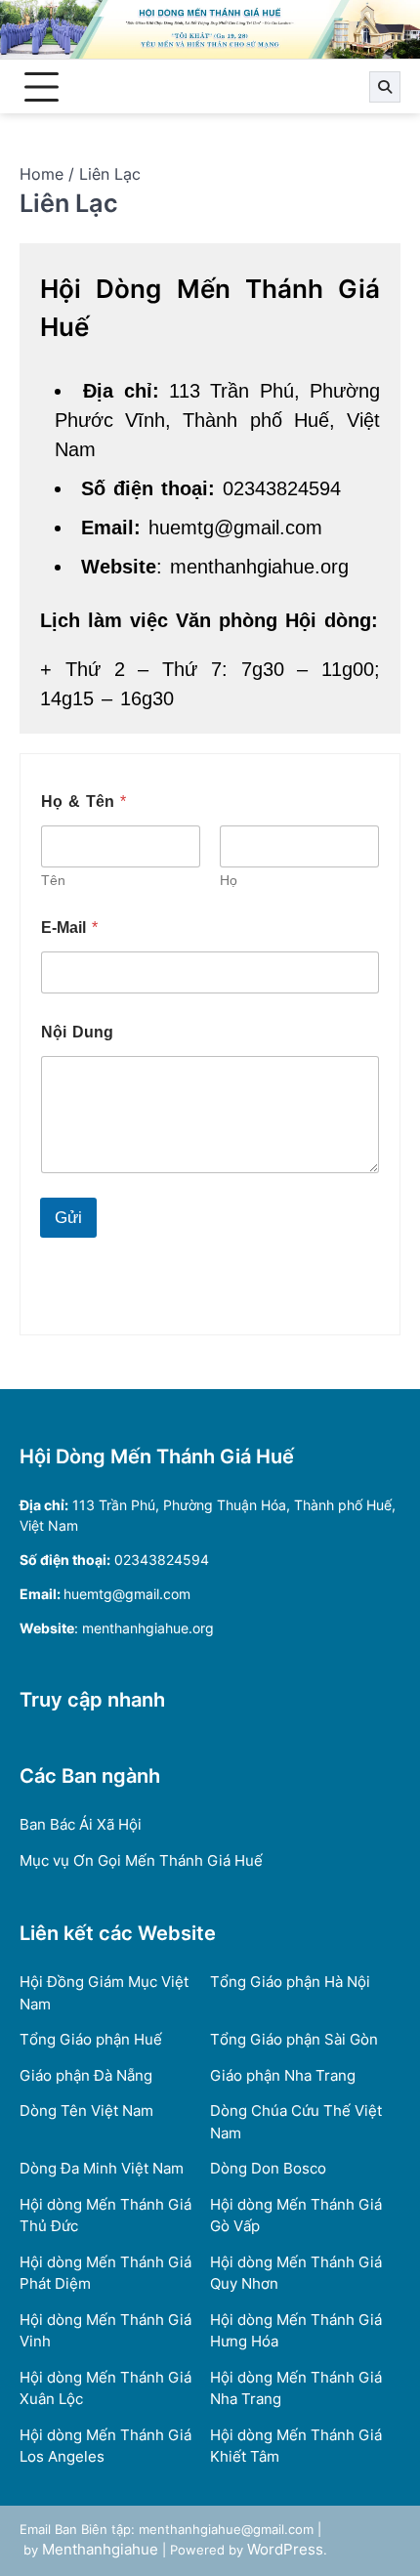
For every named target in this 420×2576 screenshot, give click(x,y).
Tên (53, 880)
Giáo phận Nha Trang (283, 2075)
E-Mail (69, 928)
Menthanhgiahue (100, 2549)
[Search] (385, 87)
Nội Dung (77, 1032)
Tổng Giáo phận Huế (91, 2039)
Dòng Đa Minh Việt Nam (102, 2168)
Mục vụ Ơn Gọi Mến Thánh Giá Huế (141, 1860)
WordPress (285, 2549)
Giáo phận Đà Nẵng (86, 2075)
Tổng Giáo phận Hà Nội (290, 1982)
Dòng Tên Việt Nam (86, 2111)
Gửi (68, 1218)
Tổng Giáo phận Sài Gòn (294, 2039)
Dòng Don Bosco (268, 2168)
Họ (229, 880)
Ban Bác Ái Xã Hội (81, 1824)
